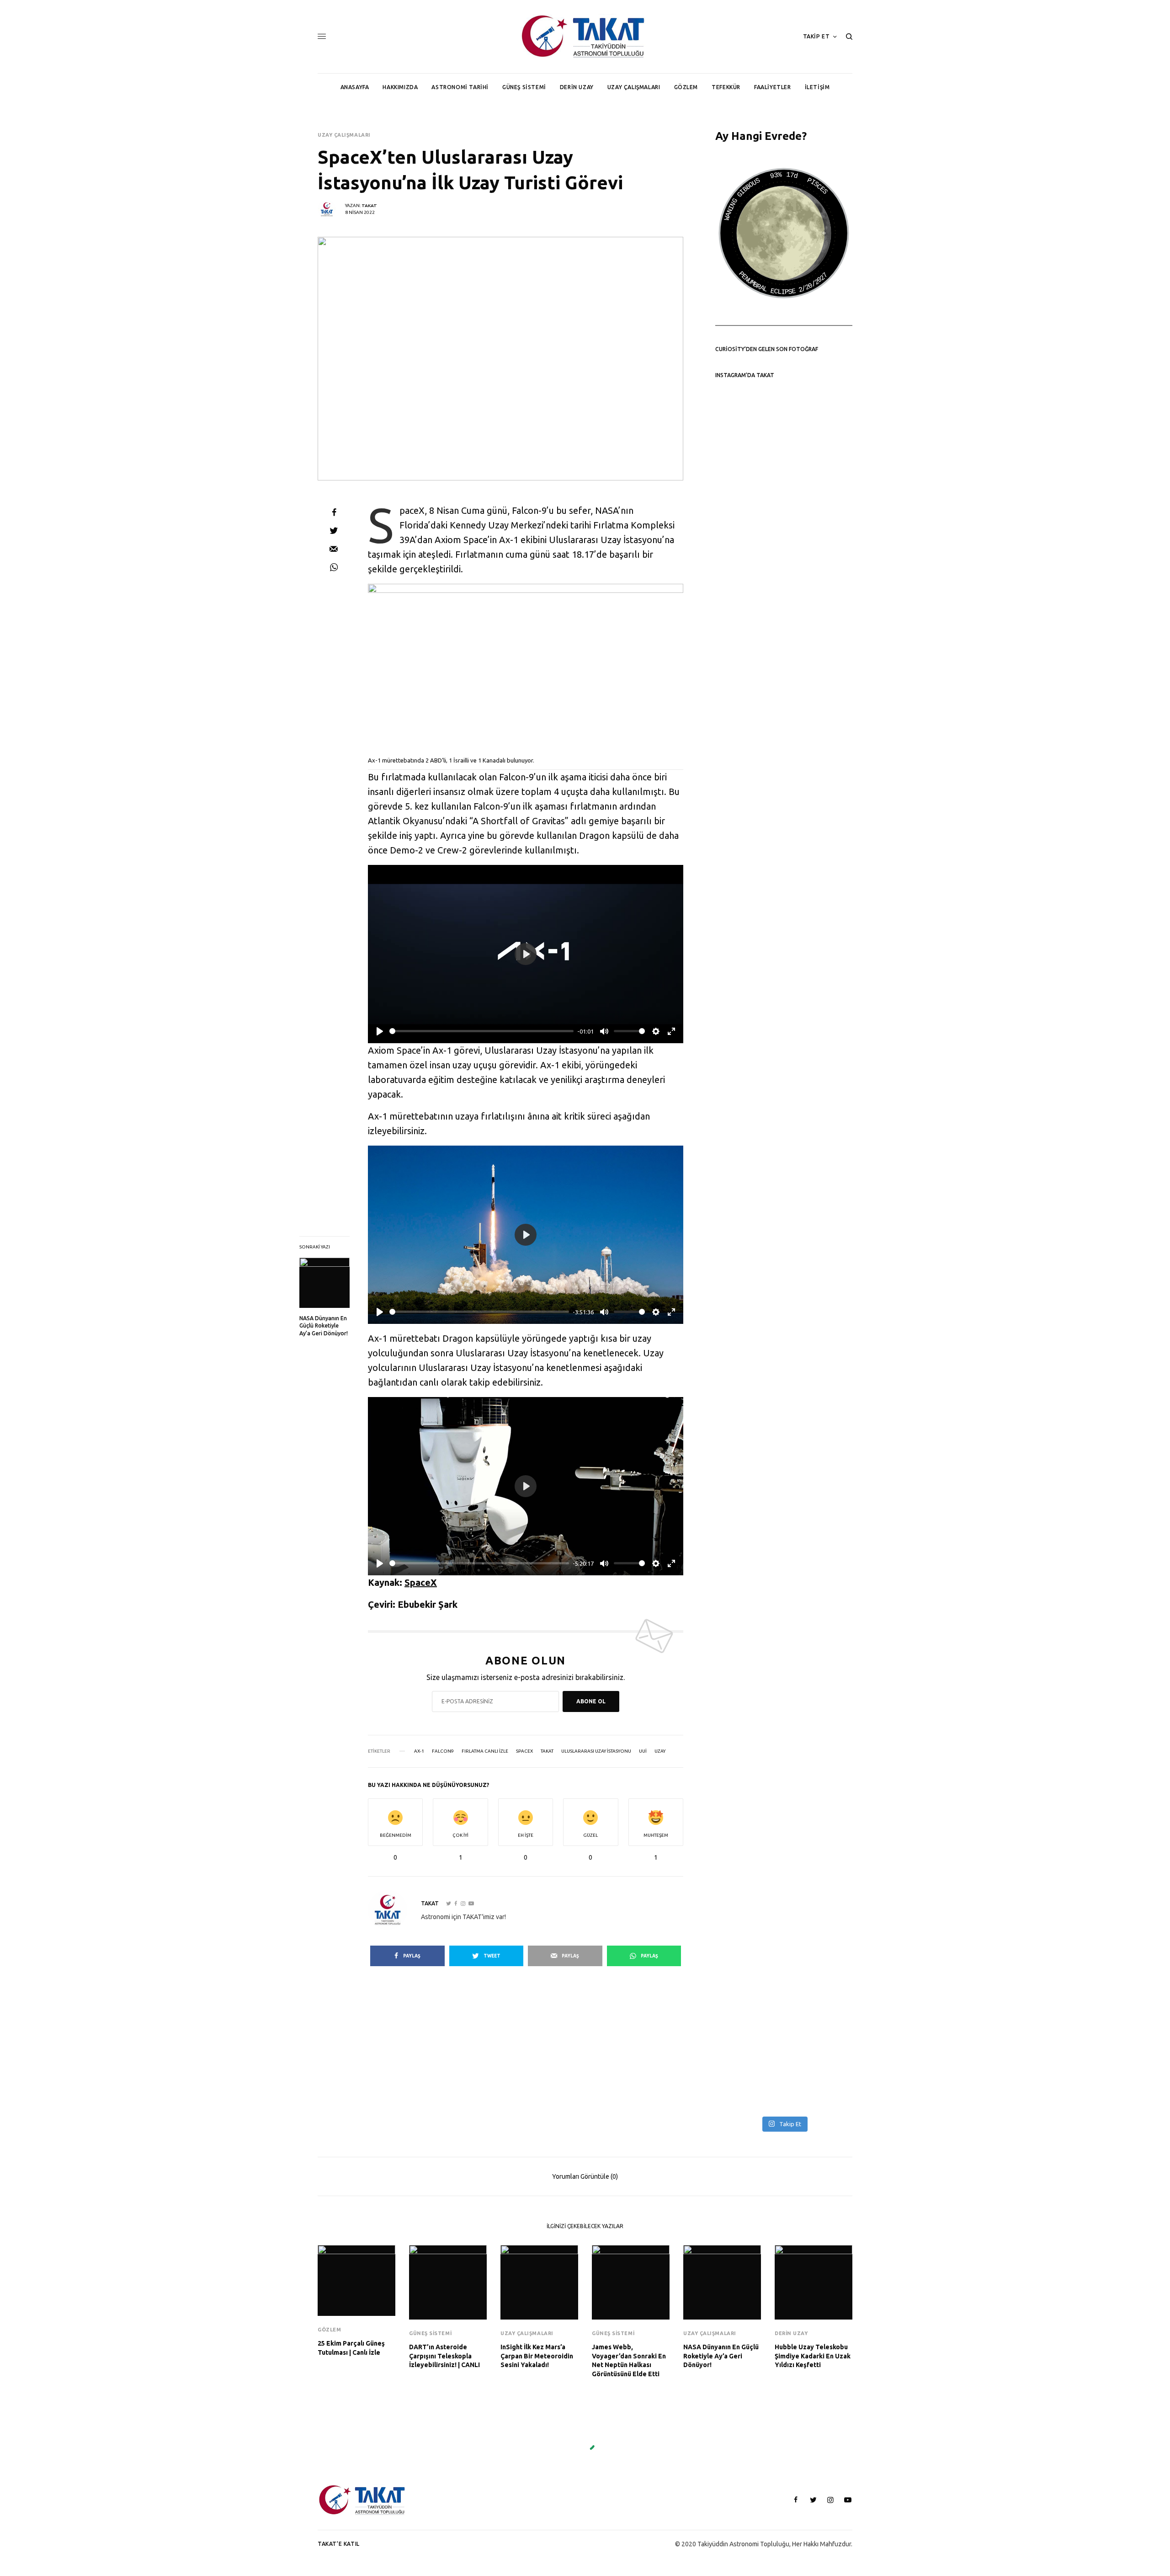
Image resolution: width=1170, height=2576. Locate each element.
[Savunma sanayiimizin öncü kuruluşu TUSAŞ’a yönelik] (819, 1232)
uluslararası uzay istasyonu (596, 1751)
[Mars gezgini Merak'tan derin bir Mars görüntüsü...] (748, 1620)
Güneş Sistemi (430, 2333)
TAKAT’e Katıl (339, 2544)
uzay (660, 1751)
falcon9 (443, 1751)
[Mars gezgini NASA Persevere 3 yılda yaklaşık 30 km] (748, 752)
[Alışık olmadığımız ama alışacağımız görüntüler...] (819, 618)
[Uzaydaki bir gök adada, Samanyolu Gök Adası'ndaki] (748, 977)
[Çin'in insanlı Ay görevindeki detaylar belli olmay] (819, 474)
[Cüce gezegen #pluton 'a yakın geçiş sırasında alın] (819, 963)
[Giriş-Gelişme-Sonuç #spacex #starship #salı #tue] (819, 1452)
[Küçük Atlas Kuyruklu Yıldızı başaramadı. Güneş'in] (819, 790)
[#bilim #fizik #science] (748, 565)
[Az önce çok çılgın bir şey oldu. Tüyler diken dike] (819, 1749)
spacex (524, 1751)
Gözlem (329, 2330)
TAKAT (369, 205)
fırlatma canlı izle (485, 1751)
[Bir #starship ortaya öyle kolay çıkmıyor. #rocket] (819, 1601)
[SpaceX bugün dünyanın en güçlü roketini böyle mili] (748, 1768)
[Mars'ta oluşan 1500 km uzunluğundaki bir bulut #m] (748, 450)
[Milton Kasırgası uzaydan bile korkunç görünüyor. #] (819, 1927)
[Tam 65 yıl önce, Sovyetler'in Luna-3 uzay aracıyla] (748, 2056)
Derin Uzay (791, 2333)
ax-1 (419, 1751)
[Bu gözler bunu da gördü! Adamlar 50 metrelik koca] (748, 1917)
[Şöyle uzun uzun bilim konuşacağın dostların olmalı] (748, 1112)
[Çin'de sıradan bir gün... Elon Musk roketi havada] (748, 1481)
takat (547, 1751)
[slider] (481, 1031)
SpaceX (421, 1582)
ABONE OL (591, 1701)
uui (643, 1751)
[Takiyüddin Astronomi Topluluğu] (585, 37)
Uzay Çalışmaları (344, 135)
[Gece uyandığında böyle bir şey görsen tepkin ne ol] (819, 2056)
